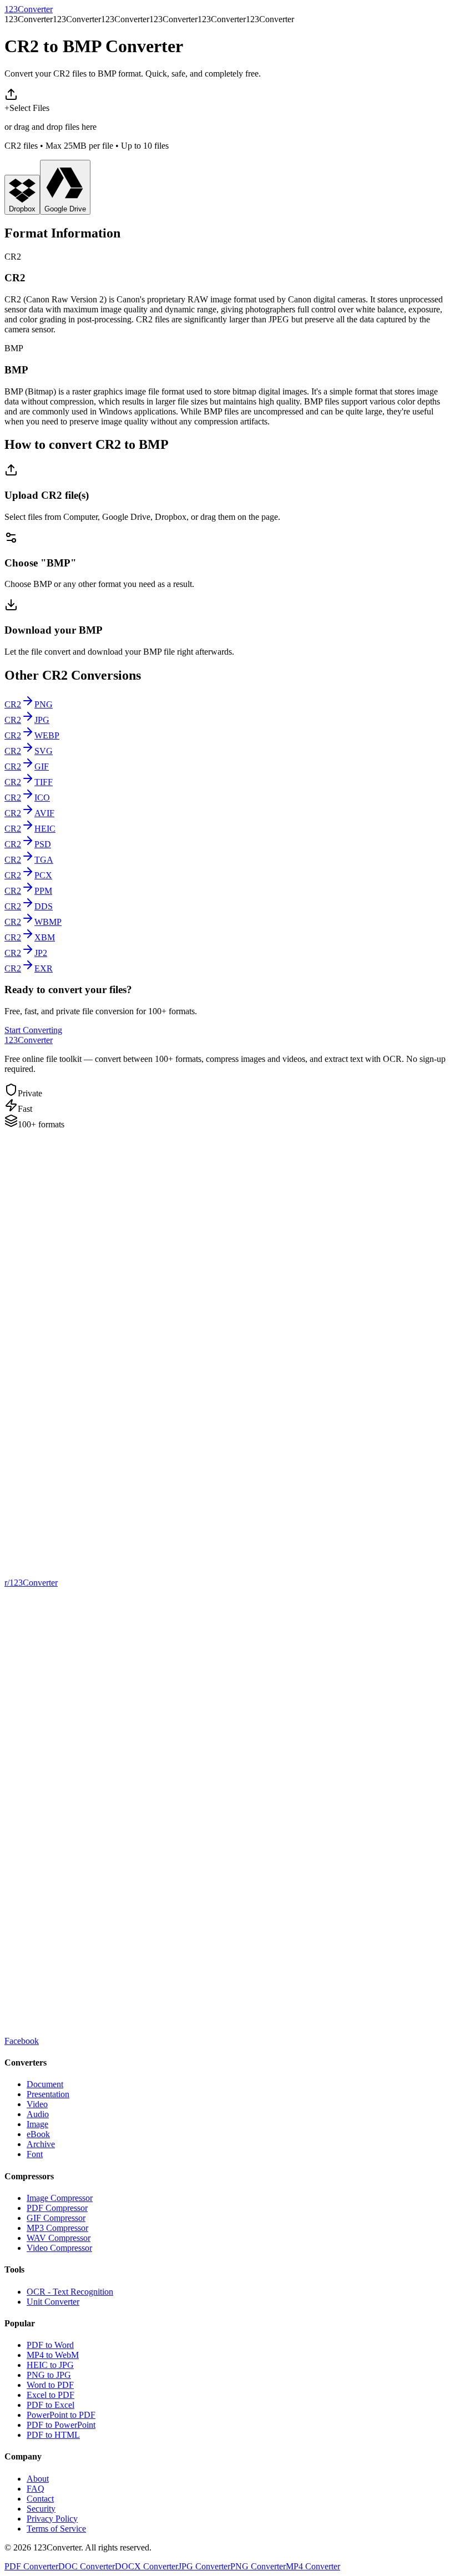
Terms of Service (56, 2529)
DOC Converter (87, 2566)
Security (41, 2509)
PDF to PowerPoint (61, 2425)
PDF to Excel (50, 2405)
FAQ (36, 2489)
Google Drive (65, 209)
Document (45, 2084)
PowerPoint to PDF (61, 2415)
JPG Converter (204, 2566)
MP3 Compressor (57, 2228)
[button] (228, 119)
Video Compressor (59, 2248)
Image (37, 2124)
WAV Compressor (59, 2238)
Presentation (48, 2094)
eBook (38, 2134)
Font (35, 2154)
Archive (41, 2144)
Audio (38, 2114)
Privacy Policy (52, 2519)
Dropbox (22, 209)
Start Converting (33, 1030)
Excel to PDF (50, 2395)
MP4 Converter (313, 2566)
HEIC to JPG (50, 2365)
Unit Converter (53, 2302)
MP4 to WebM (53, 2355)
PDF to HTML (53, 2435)
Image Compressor (60, 2198)
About (38, 2479)
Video (37, 2104)
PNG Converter (258, 2566)
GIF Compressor (56, 2218)
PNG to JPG (49, 2375)
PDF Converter (31, 2566)
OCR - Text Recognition (70, 2292)
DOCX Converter (146, 2566)
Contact (40, 2499)
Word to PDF (50, 2385)
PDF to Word (50, 2345)
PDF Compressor (57, 2208)
